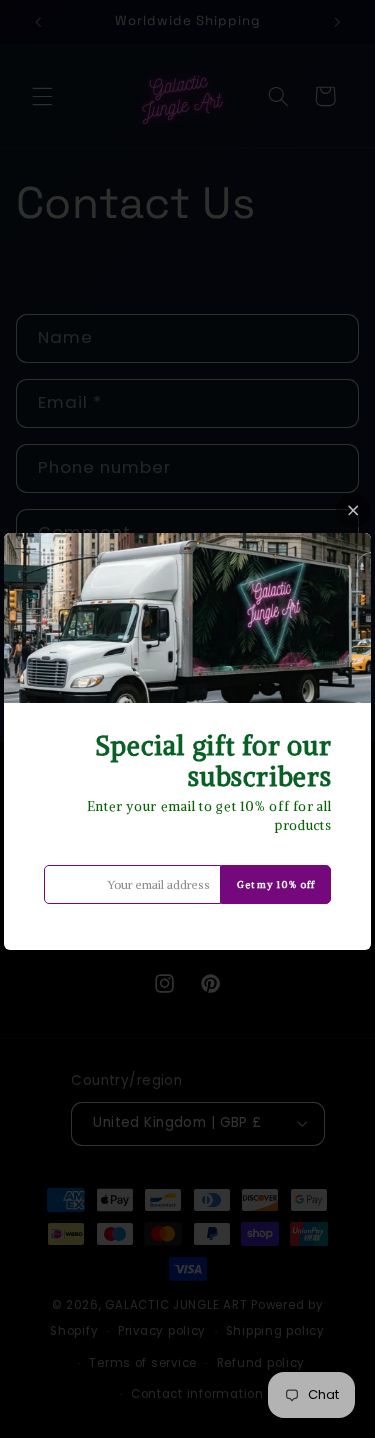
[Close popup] (353, 510)
